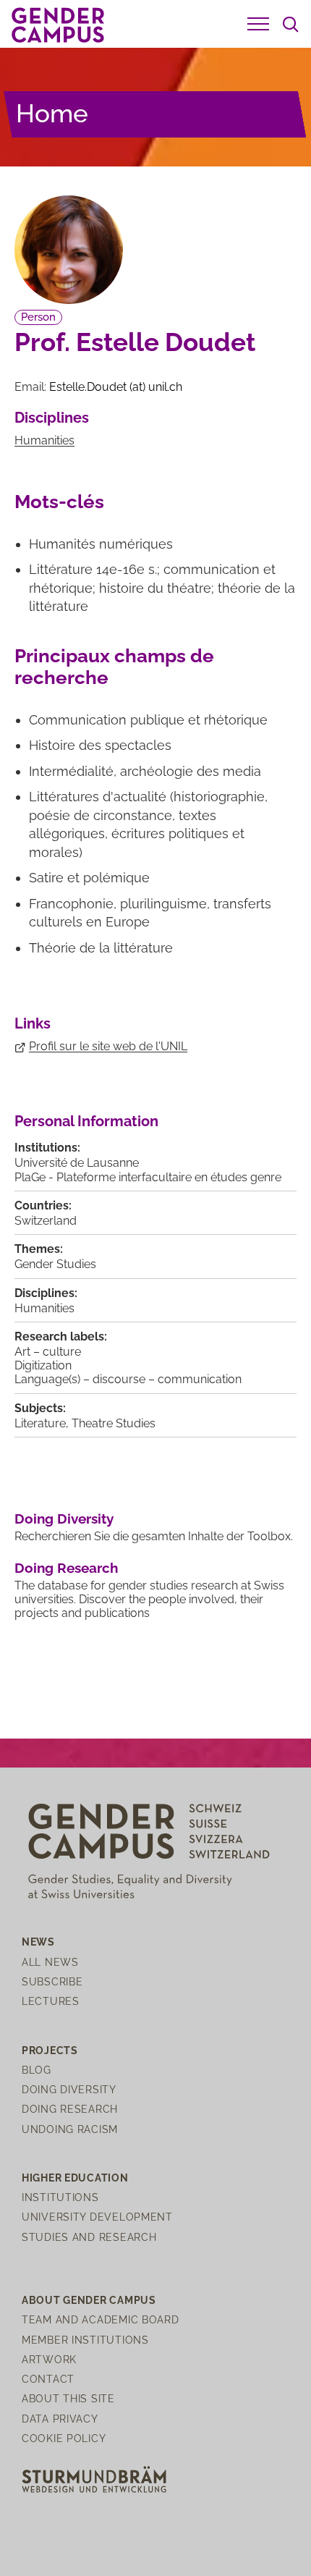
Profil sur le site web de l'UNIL (108, 1046)
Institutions (60, 2197)
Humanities (44, 440)
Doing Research (66, 1568)
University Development (97, 2217)
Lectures (51, 2001)
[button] (258, 24)
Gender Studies (55, 1264)
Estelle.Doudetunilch (116, 387)
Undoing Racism (70, 2129)
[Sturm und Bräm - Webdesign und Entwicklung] (94, 2479)
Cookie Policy (64, 2438)
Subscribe (52, 1981)
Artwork (49, 2359)
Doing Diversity (64, 1519)
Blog (37, 2070)
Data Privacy (60, 2419)
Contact (48, 2379)
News (38, 1942)
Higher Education (75, 2178)
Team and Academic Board (101, 2319)
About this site (68, 2398)
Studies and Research (89, 2237)
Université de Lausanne (77, 1163)
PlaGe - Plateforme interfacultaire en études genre (148, 1177)
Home (52, 113)
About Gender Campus (89, 2300)
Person (38, 317)
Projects (50, 2050)
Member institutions (85, 2340)
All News (50, 1962)
